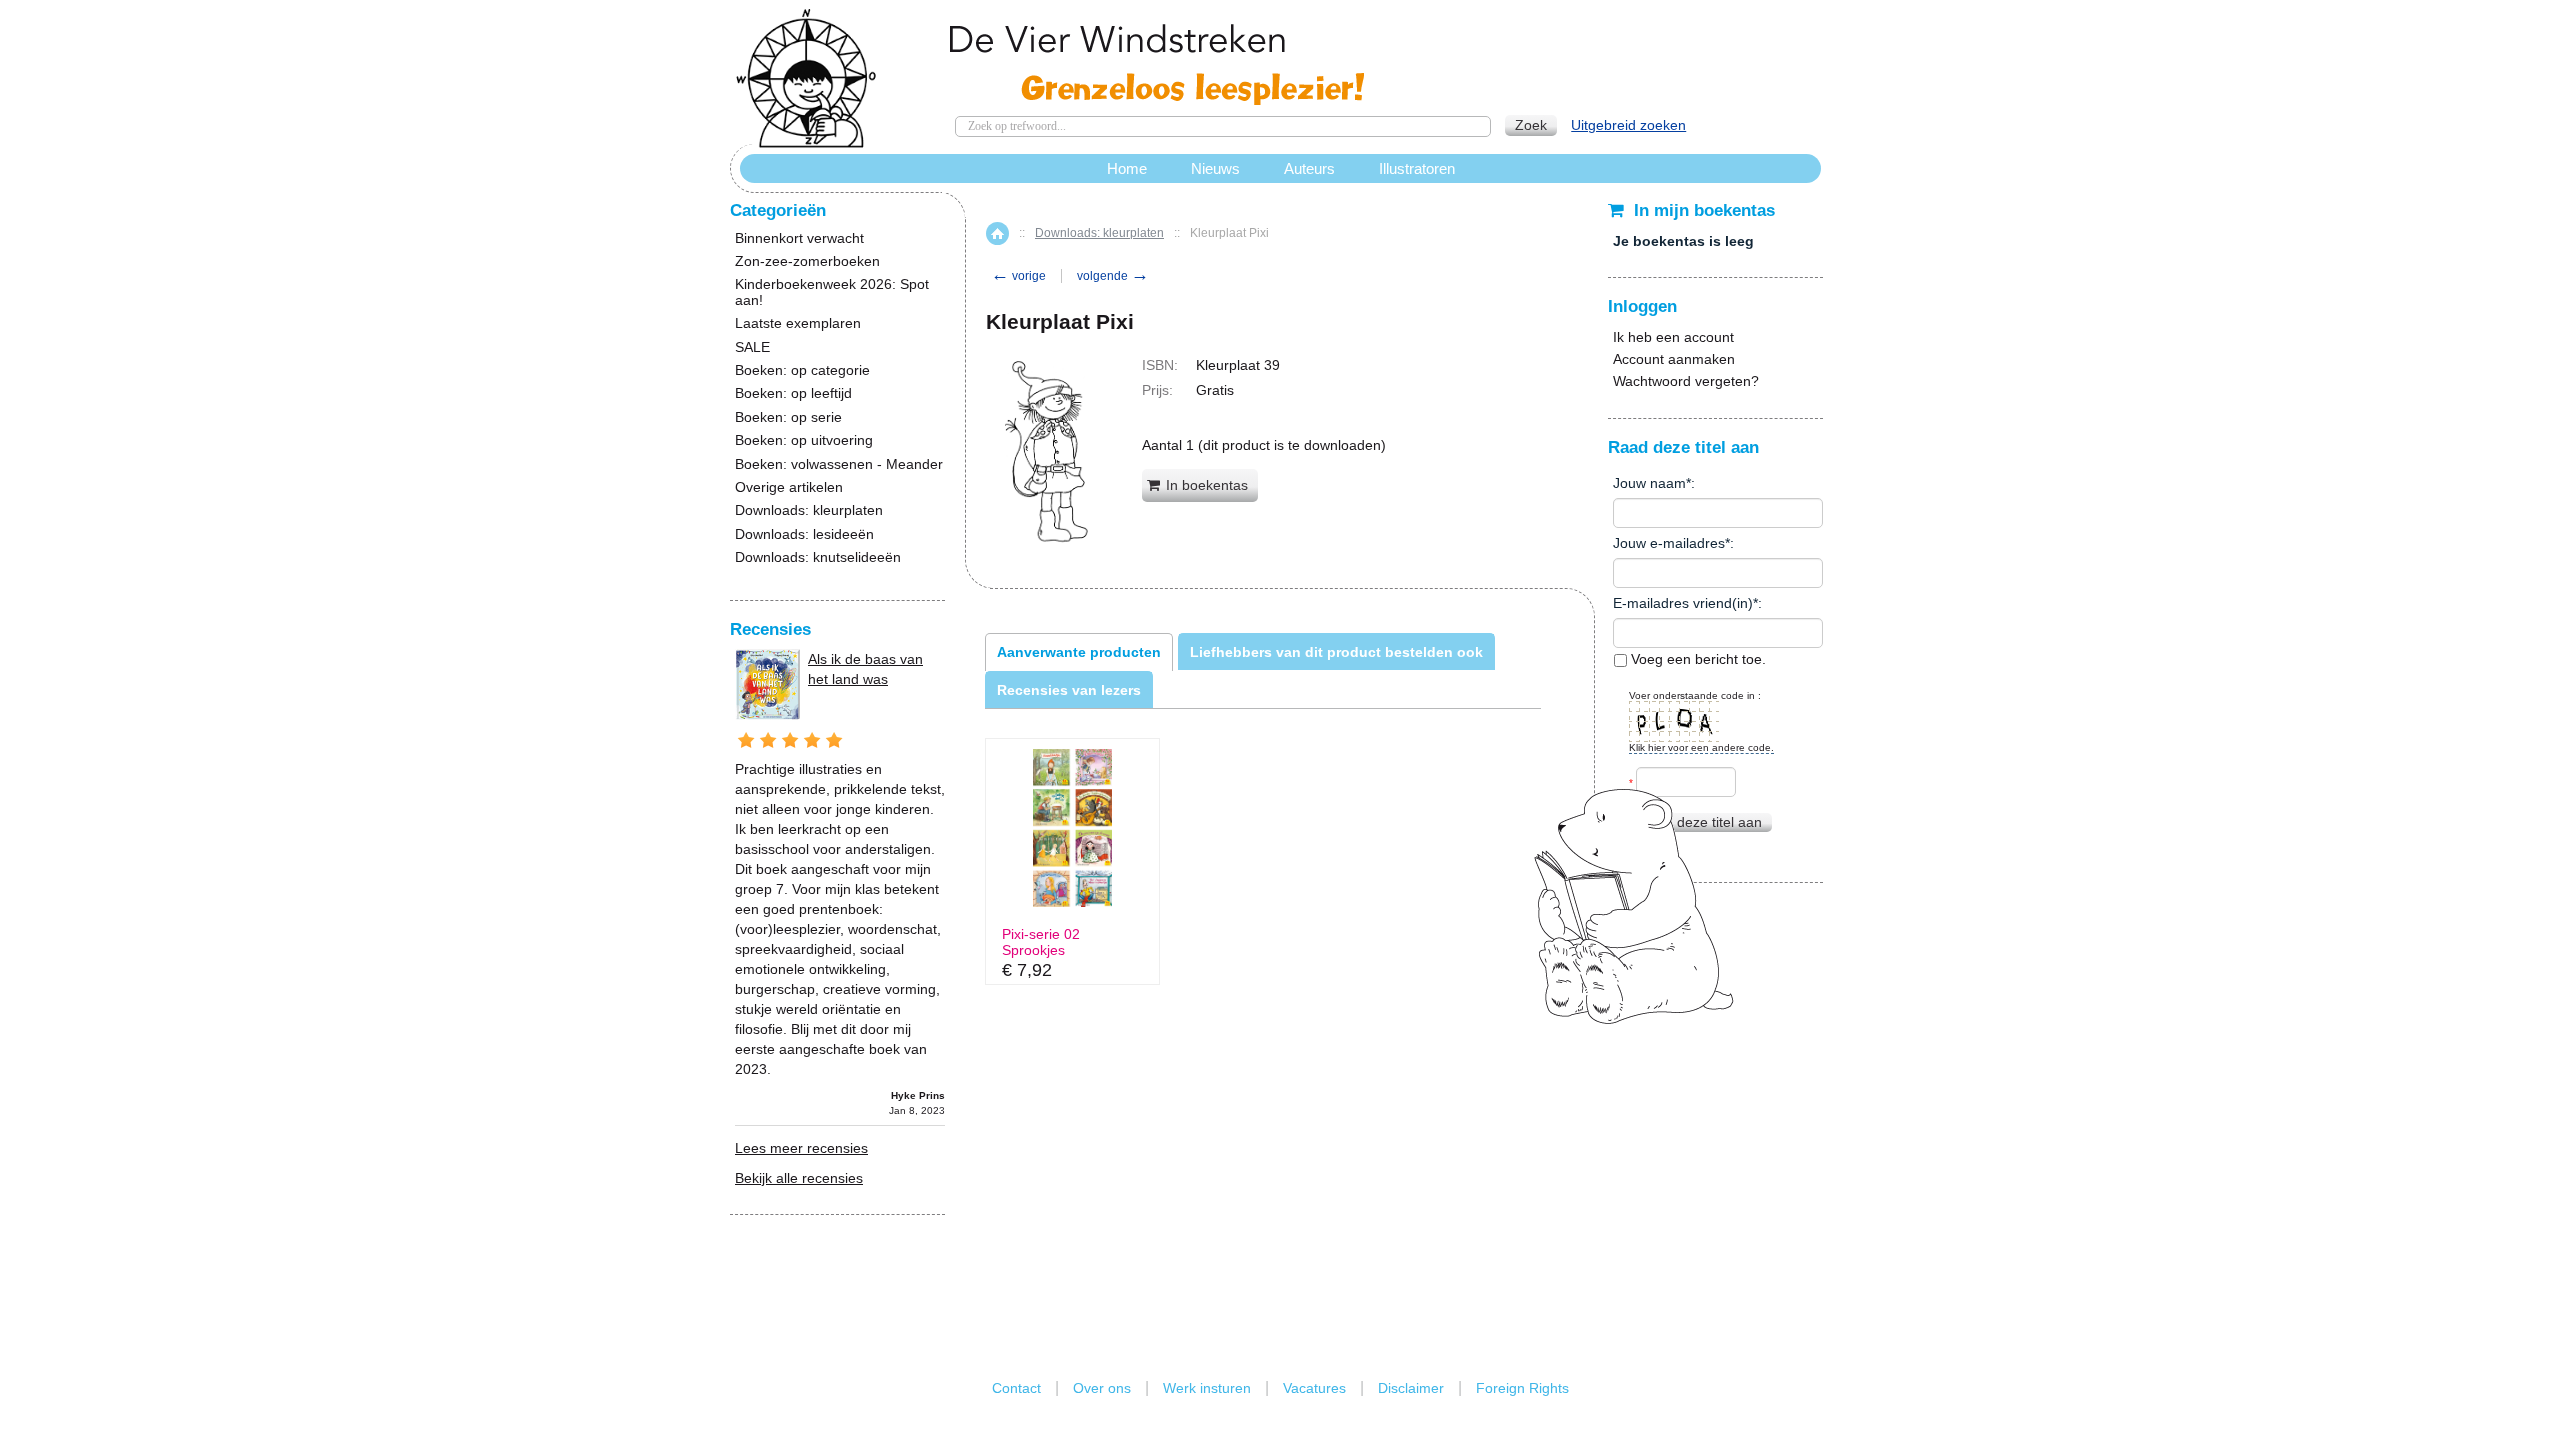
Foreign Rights (1522, 1388)
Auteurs (1309, 168)
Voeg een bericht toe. (1696, 659)
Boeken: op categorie (802, 370)
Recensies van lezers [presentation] (1069, 690)
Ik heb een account (1673, 337)
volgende (1113, 276)
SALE (752, 347)
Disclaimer (1411, 1388)
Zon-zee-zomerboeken (807, 261)
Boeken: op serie (788, 417)
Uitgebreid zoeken (1628, 125)
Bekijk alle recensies (799, 1178)
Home (997, 233)
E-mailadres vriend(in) (1683, 603)
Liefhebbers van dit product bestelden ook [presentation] (1336, 652)
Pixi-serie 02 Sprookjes (1041, 942)
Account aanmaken (1674, 359)
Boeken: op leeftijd (793, 393)
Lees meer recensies (801, 1148)
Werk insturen (1207, 1388)
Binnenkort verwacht (799, 238)
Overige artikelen (789, 487)
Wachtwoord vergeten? (1686, 381)
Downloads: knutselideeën (818, 557)
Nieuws (1215, 168)
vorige (1018, 276)
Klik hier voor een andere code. (1701, 747)
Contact (1016, 1388)
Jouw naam (1649, 483)
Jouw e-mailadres (1669, 543)
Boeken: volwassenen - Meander (839, 464)
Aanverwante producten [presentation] (1079, 652)
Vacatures (1314, 1388)
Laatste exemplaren (798, 323)
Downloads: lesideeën (804, 534)
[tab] (1079, 652)
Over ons (1102, 1388)
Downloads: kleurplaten (1099, 233)
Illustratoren (1417, 168)
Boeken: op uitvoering (804, 440)
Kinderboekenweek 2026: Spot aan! (832, 292)
